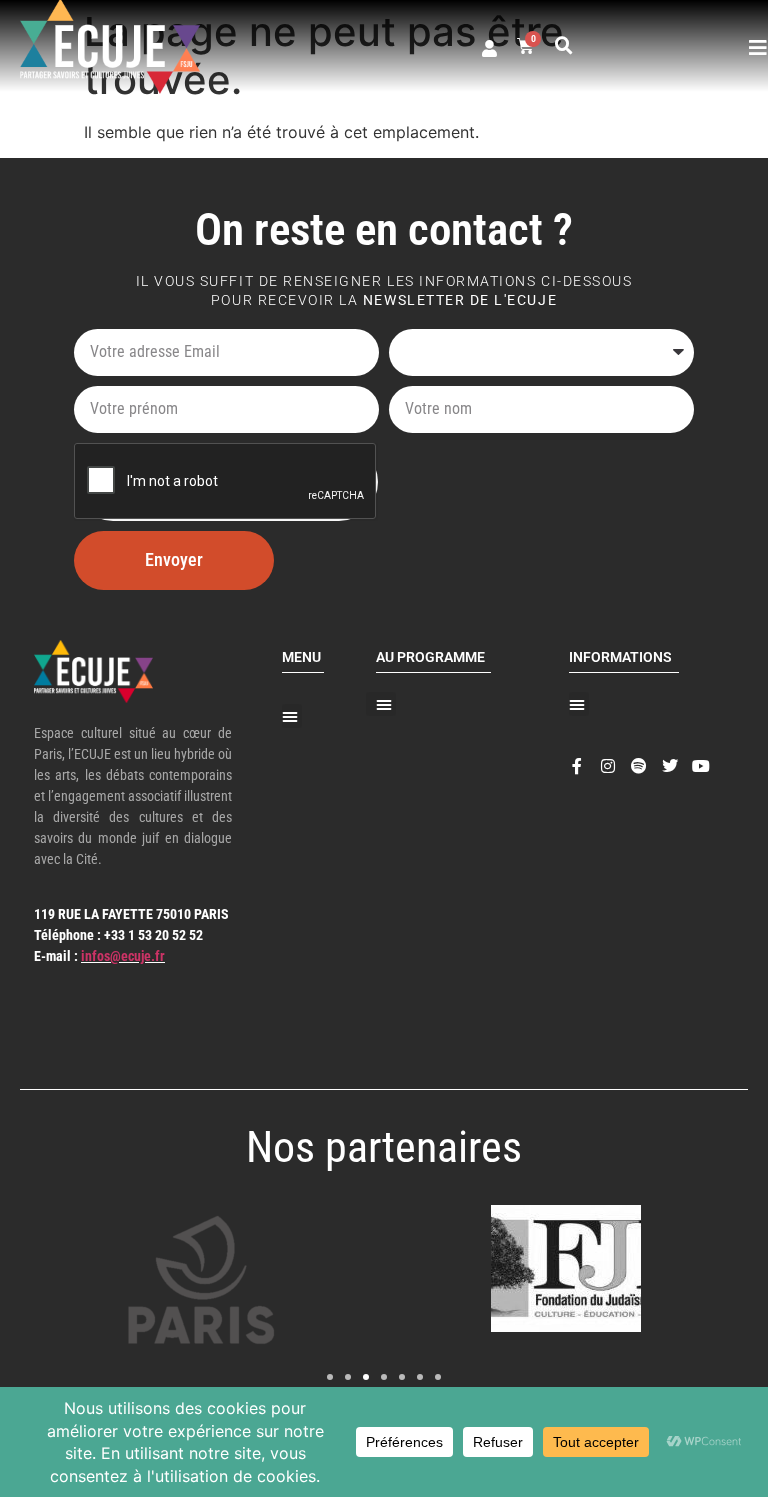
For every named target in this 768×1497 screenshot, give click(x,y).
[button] (564, 46)
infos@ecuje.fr (123, 956)
